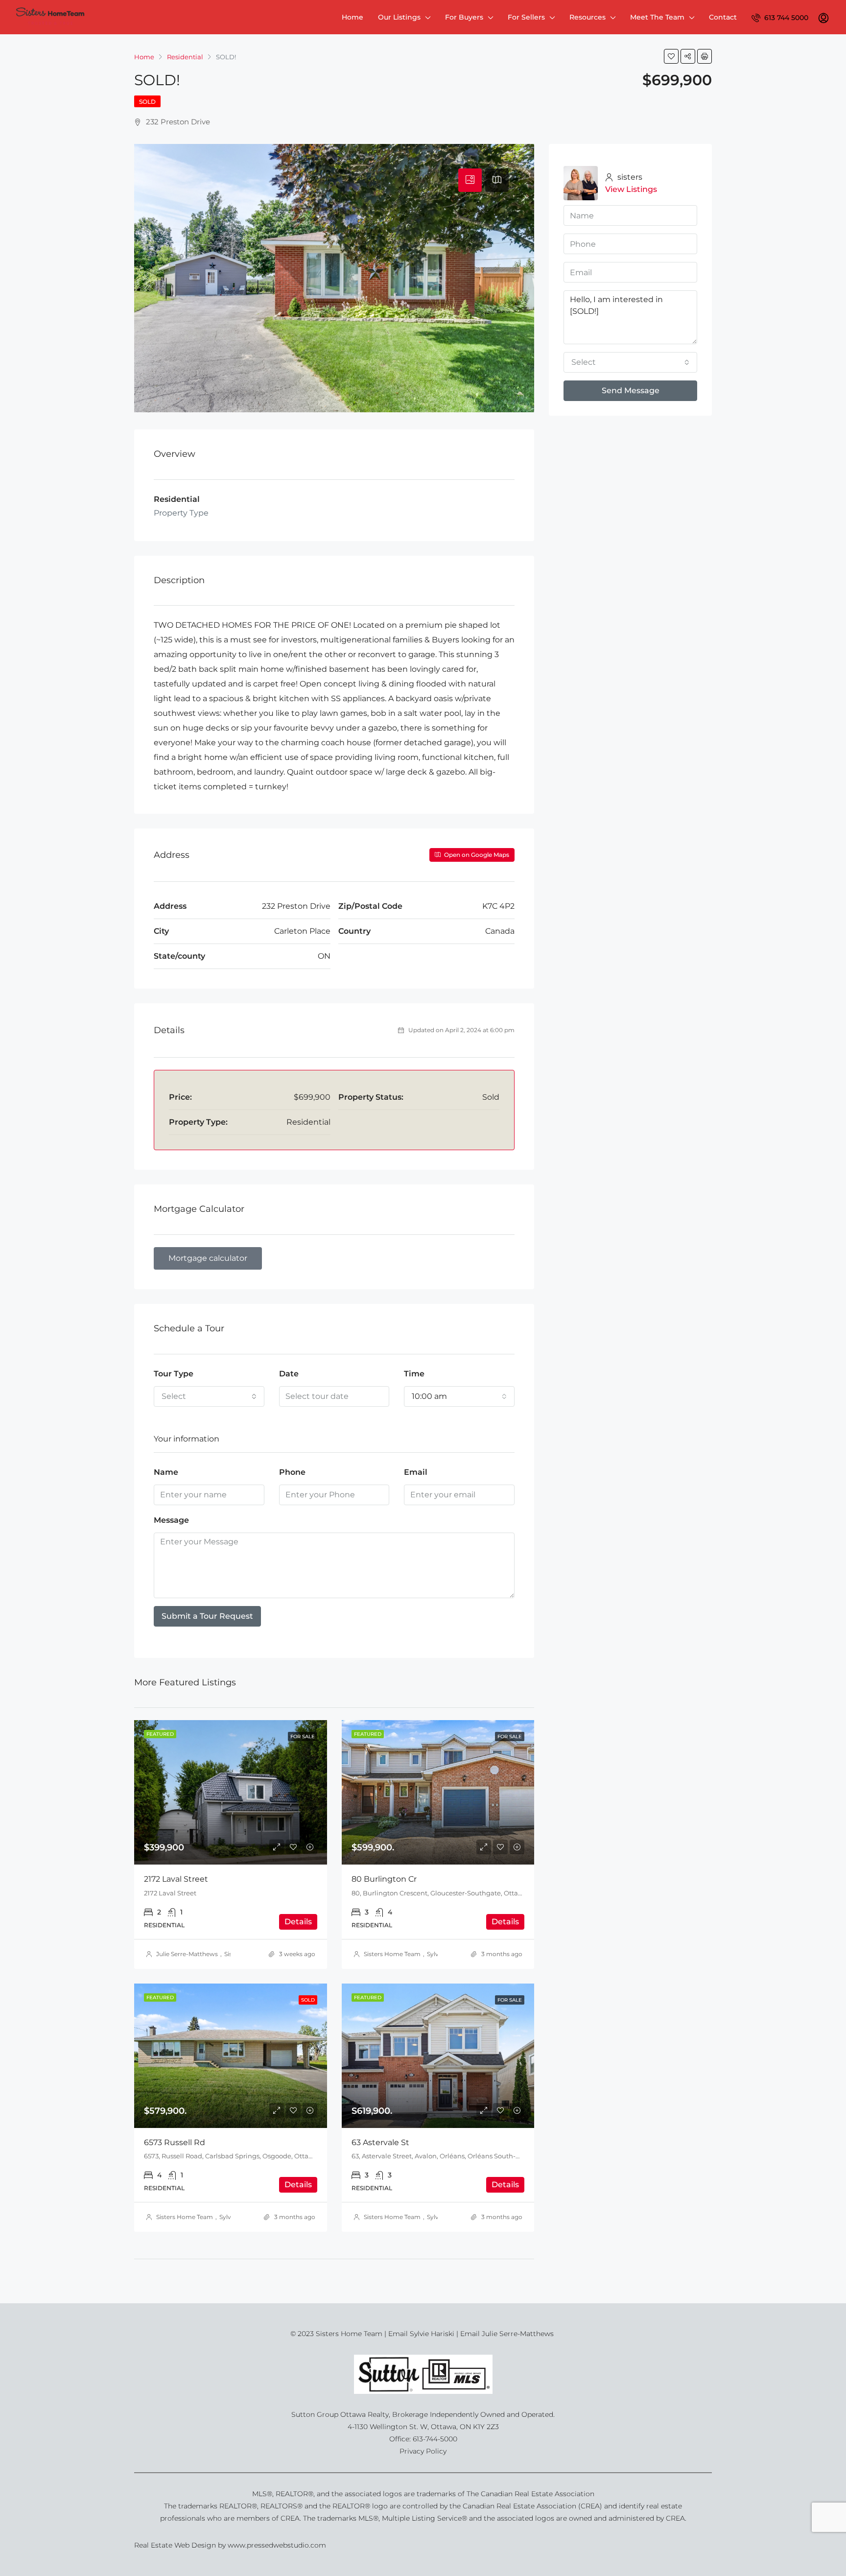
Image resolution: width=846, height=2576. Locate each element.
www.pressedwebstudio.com (277, 2545)
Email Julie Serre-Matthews (508, 2334)
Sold (147, 102)
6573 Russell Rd (175, 2142)
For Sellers (526, 17)
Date (289, 1374)
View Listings (631, 189)
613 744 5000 (785, 18)
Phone (292, 1472)
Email (416, 1472)
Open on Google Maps (476, 855)
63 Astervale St (380, 2142)
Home (352, 17)
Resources (587, 17)
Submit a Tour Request (207, 1616)
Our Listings (399, 17)
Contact (723, 17)
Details (298, 1922)
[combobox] (209, 1396)
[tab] (470, 180)
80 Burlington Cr (384, 1879)
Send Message (631, 390)
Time (414, 1374)
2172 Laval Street (176, 1879)
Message (171, 1520)
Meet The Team (657, 17)
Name (166, 1472)
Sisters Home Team (392, 1954)
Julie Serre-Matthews (187, 1954)
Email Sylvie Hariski (421, 2334)
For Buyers (464, 17)
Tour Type (174, 1374)
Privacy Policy (423, 2451)
